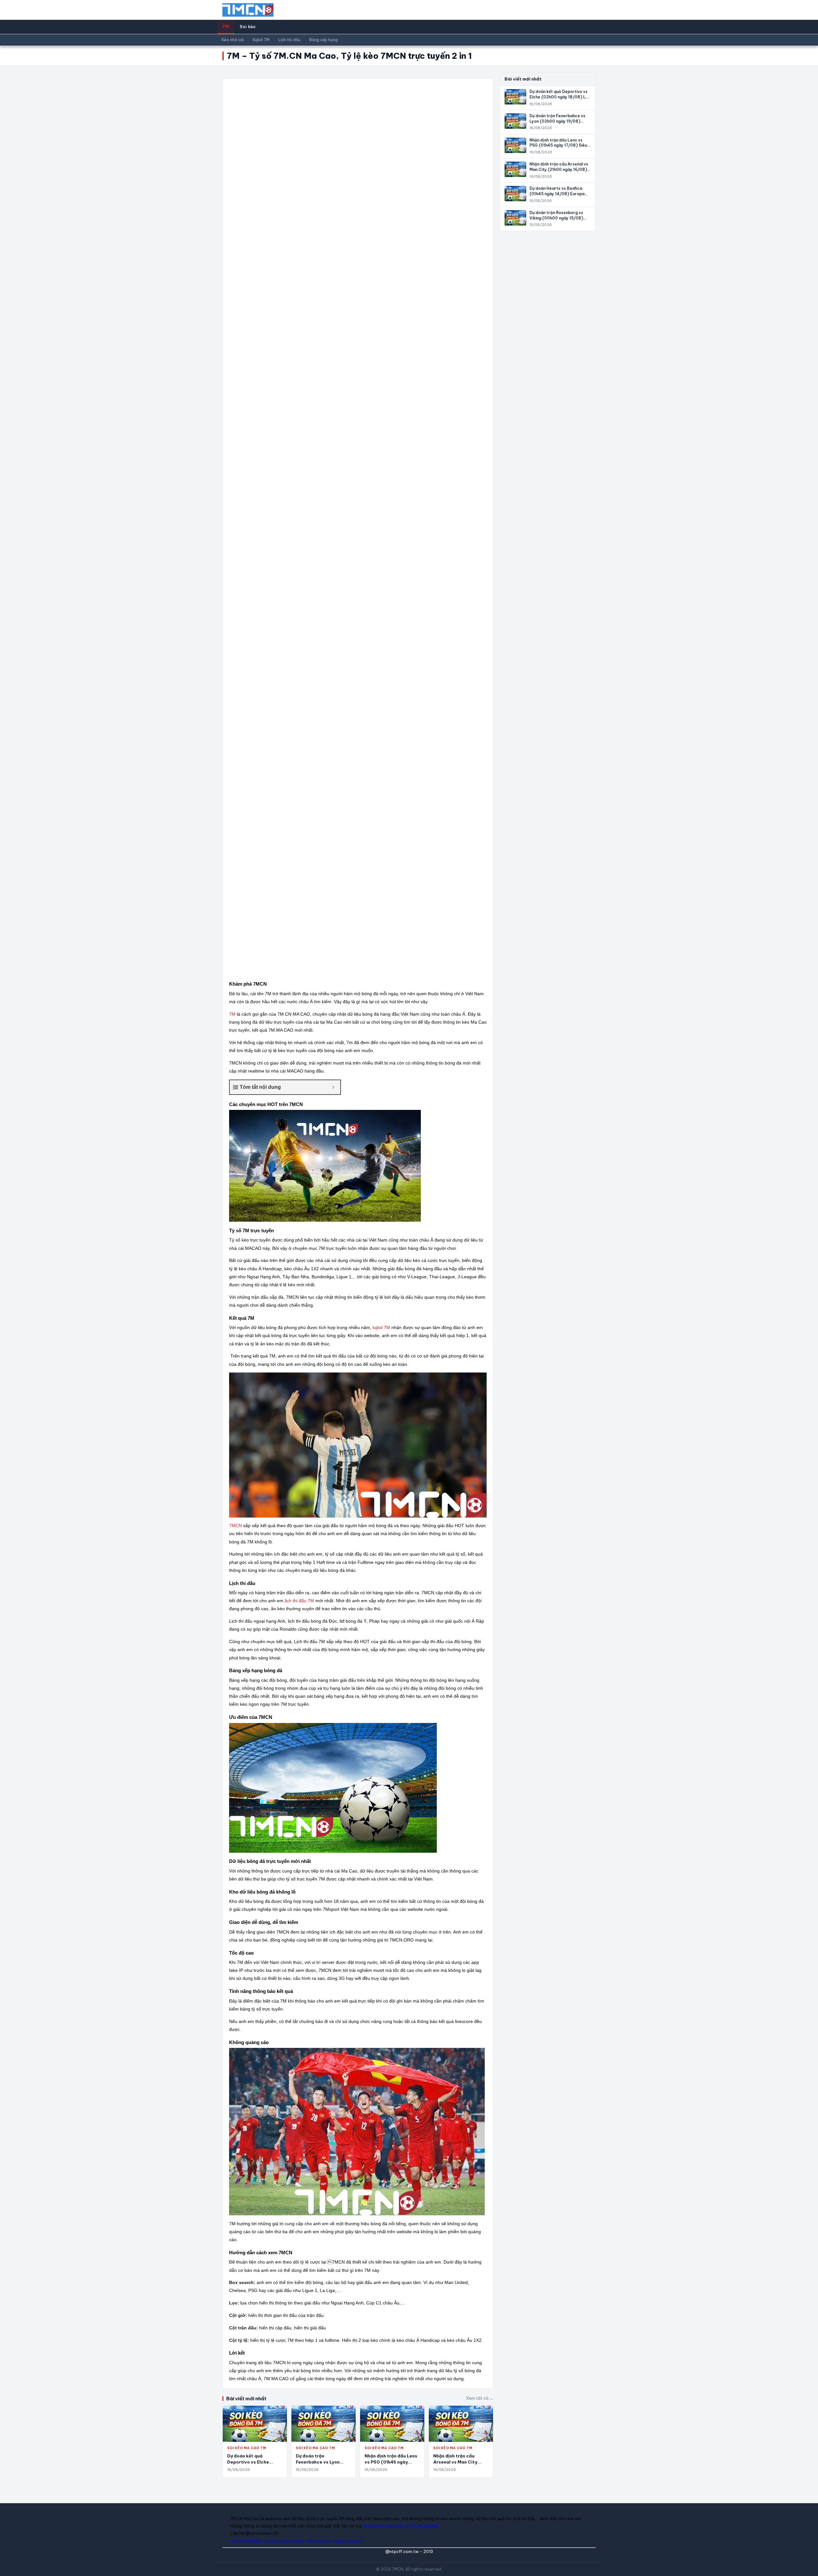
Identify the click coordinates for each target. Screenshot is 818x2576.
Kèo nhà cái (233, 40)
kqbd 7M (381, 1327)
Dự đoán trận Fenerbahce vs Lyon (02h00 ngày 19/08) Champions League (557, 121)
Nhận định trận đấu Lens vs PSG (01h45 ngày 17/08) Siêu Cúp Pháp (391, 2462)
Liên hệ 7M (240, 2541)
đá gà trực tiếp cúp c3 (386, 2526)
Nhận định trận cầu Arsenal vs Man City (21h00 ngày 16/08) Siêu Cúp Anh (559, 169)
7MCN (235, 1526)
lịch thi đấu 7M (299, 1601)
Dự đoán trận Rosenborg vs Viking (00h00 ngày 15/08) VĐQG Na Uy (556, 218)
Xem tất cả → (480, 2398)
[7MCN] (248, 10)
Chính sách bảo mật (313, 2541)
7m (414, 2526)
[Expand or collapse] (333, 1087)
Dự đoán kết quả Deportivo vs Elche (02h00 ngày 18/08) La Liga (559, 97)
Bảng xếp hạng (324, 40)
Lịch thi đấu (289, 40)
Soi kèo (248, 27)
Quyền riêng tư (348, 2541)
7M (226, 27)
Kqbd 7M (261, 40)
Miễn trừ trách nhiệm (272, 2541)
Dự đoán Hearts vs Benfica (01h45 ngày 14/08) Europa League (557, 194)
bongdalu (429, 2526)
